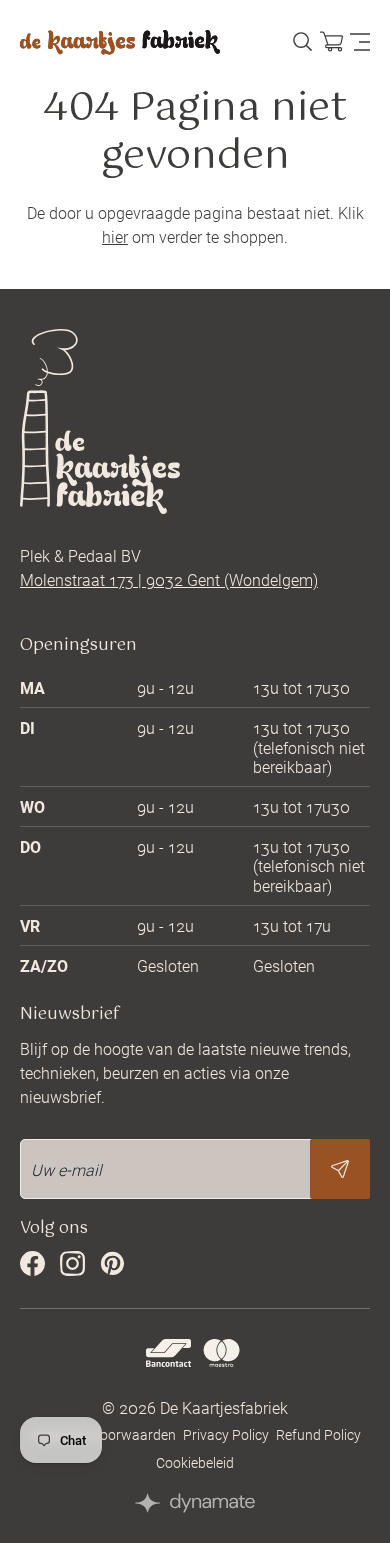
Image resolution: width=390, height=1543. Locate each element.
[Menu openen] (360, 43)
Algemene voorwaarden (102, 1434)
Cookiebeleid (195, 1462)
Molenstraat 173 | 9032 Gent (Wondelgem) (169, 579)
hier (115, 236)
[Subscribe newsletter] (340, 1169)
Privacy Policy (226, 1434)
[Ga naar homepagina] (120, 42)
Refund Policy (318, 1434)
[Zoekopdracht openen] (302, 42)
